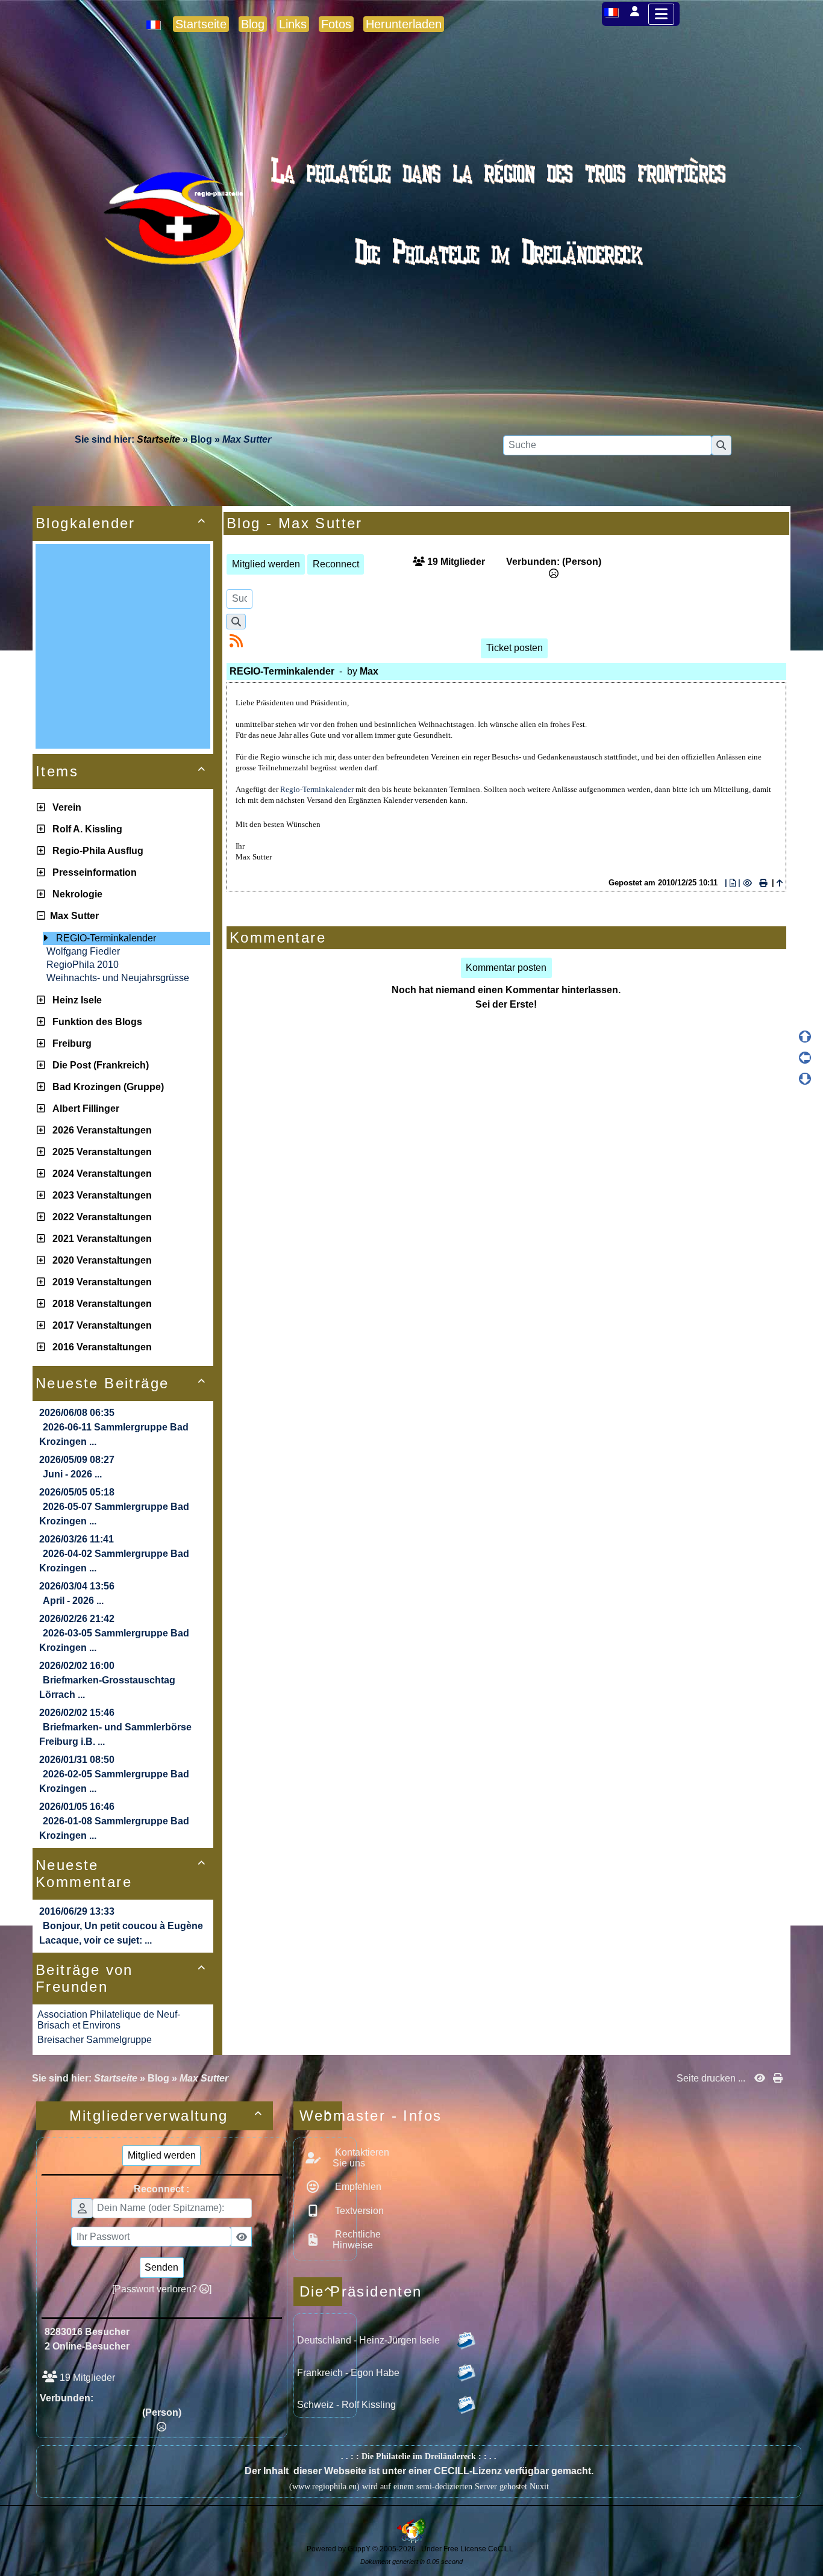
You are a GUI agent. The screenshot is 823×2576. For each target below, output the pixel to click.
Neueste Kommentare (121, 1873)
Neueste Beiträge (121, 1383)
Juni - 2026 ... (72, 1474)
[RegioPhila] (411, 244)
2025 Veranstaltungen (100, 1152)
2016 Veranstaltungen (100, 1347)
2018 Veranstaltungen (100, 1304)
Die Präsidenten (321, 2291)
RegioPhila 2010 (83, 965)
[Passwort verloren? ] (162, 2289)
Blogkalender (121, 523)
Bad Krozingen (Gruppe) (106, 1087)
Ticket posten (515, 648)
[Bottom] (805, 1079)
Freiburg (70, 1043)
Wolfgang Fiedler (83, 951)
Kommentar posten (506, 968)
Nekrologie (75, 894)
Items (121, 771)
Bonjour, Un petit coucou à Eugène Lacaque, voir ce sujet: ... (121, 1933)
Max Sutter (72, 916)
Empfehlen (357, 2187)
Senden (161, 2267)
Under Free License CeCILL (468, 2549)
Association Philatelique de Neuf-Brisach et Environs (109, 2020)
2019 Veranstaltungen (100, 1282)
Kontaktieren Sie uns (361, 2158)
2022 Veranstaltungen (100, 1217)
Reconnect (336, 564)
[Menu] (661, 14)
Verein (64, 807)
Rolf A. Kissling (85, 829)
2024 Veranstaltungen (100, 1174)
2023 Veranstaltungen (100, 1195)
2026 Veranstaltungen (100, 1130)
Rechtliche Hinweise (357, 2240)
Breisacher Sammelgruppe (95, 2040)
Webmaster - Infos (321, 2116)
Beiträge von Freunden (121, 1978)
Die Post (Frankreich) (98, 1065)
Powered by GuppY (340, 2549)
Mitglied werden (266, 564)
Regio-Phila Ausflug (95, 851)
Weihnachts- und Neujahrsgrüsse (118, 978)
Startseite (158, 439)
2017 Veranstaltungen (100, 1325)
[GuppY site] (411, 2540)
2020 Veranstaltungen (100, 1260)
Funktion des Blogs (95, 1022)
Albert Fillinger (83, 1109)
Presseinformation (92, 872)
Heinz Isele (75, 1000)
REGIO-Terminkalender (106, 938)
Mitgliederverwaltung (166, 2116)
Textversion (358, 2211)
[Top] (805, 1037)
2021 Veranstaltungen (100, 1239)
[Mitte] (805, 1058)
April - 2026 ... (73, 1601)
